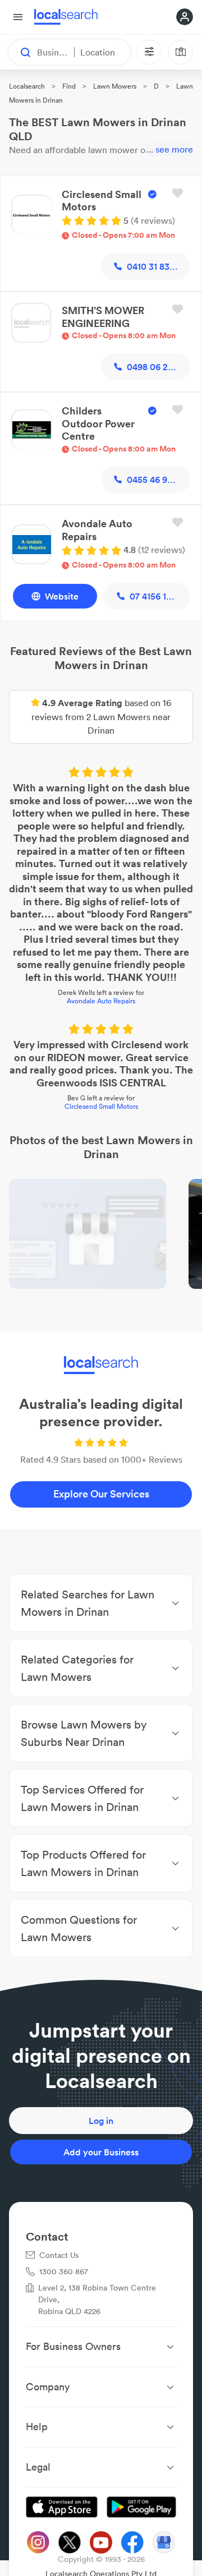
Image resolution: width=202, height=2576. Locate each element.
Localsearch (27, 86)
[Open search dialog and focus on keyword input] (20, 52)
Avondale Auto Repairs (101, 1001)
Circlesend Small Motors (101, 1106)
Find (69, 86)
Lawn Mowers (115, 86)
